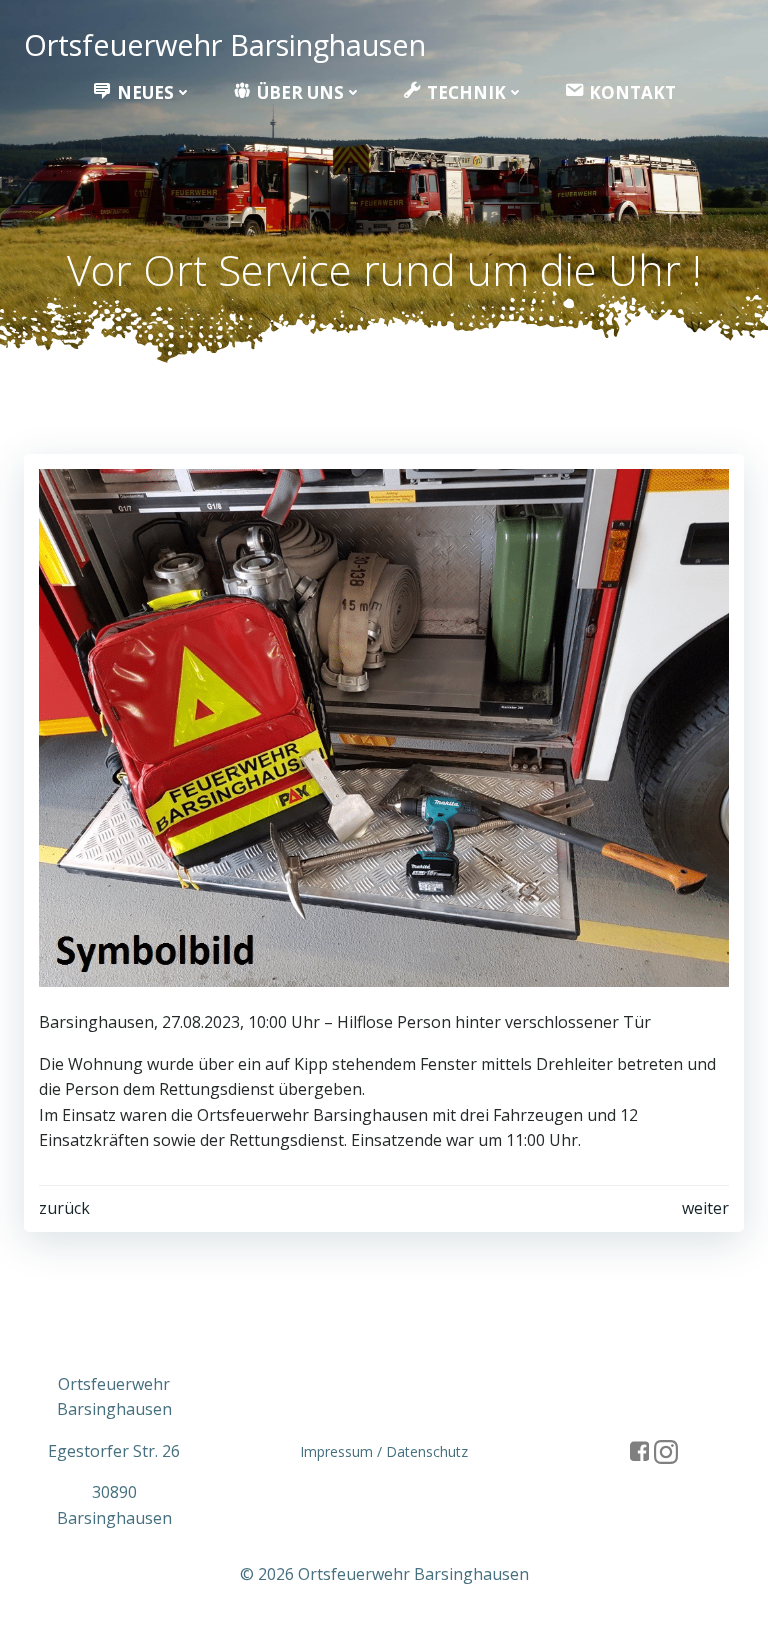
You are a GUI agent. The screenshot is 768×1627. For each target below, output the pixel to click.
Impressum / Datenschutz (384, 1451)
